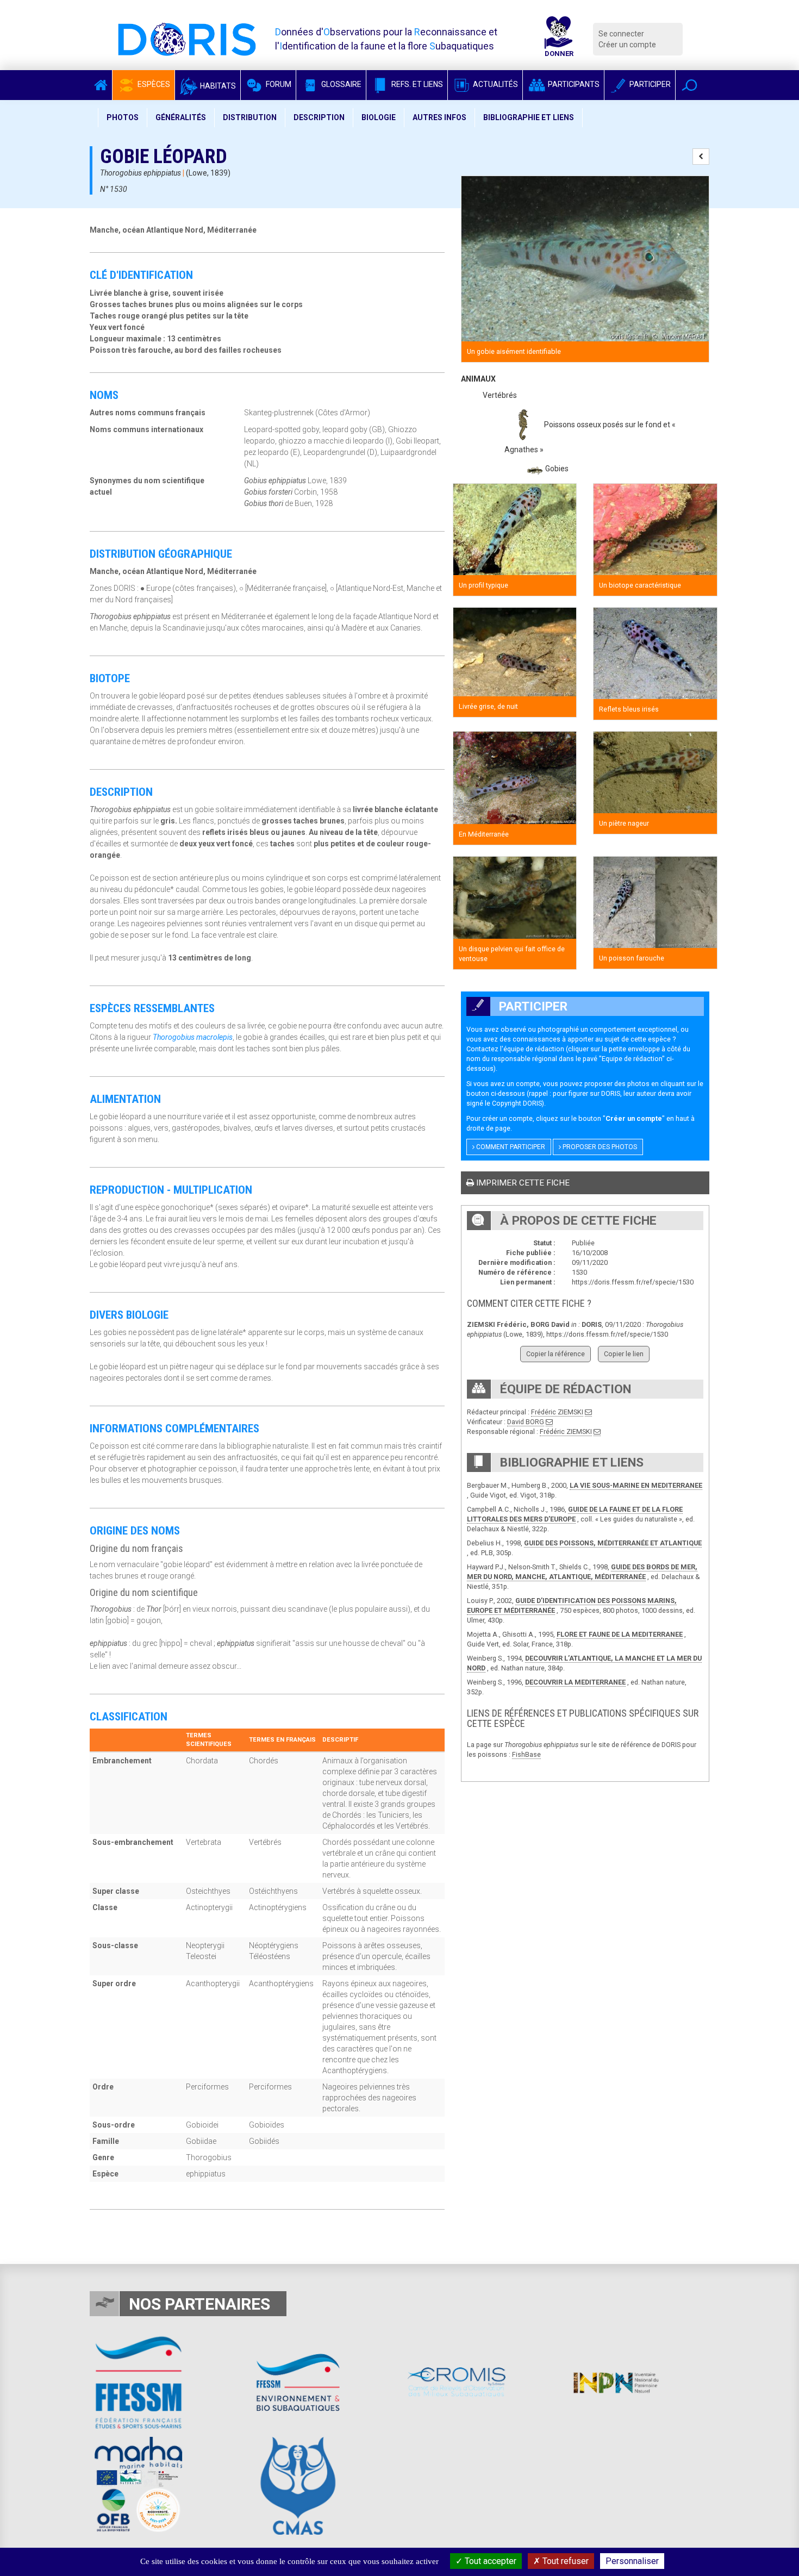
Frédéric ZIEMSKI (557, 1412)
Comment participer (510, 1147)
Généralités (181, 117)
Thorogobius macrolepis (193, 1037)
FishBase (526, 1754)
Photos (123, 117)
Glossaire (341, 84)
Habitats (217, 86)
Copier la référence (555, 1354)
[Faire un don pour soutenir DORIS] (559, 39)
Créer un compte (627, 45)
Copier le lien (624, 1354)
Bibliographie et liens (529, 117)
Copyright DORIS (517, 1103)
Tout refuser (564, 2561)
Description (319, 117)
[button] (689, 85)
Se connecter (621, 34)
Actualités (495, 84)
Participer (649, 84)
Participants (573, 84)
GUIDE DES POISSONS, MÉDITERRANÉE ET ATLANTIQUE (613, 1543)
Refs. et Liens (416, 84)
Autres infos (439, 117)
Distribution (250, 117)
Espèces (153, 84)
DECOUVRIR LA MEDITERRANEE (575, 1682)
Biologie (379, 117)
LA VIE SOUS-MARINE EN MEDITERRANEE (636, 1485)
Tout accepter (489, 2561)
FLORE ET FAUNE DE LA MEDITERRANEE (620, 1634)
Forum (278, 84)
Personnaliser (632, 2561)
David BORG (526, 1422)
